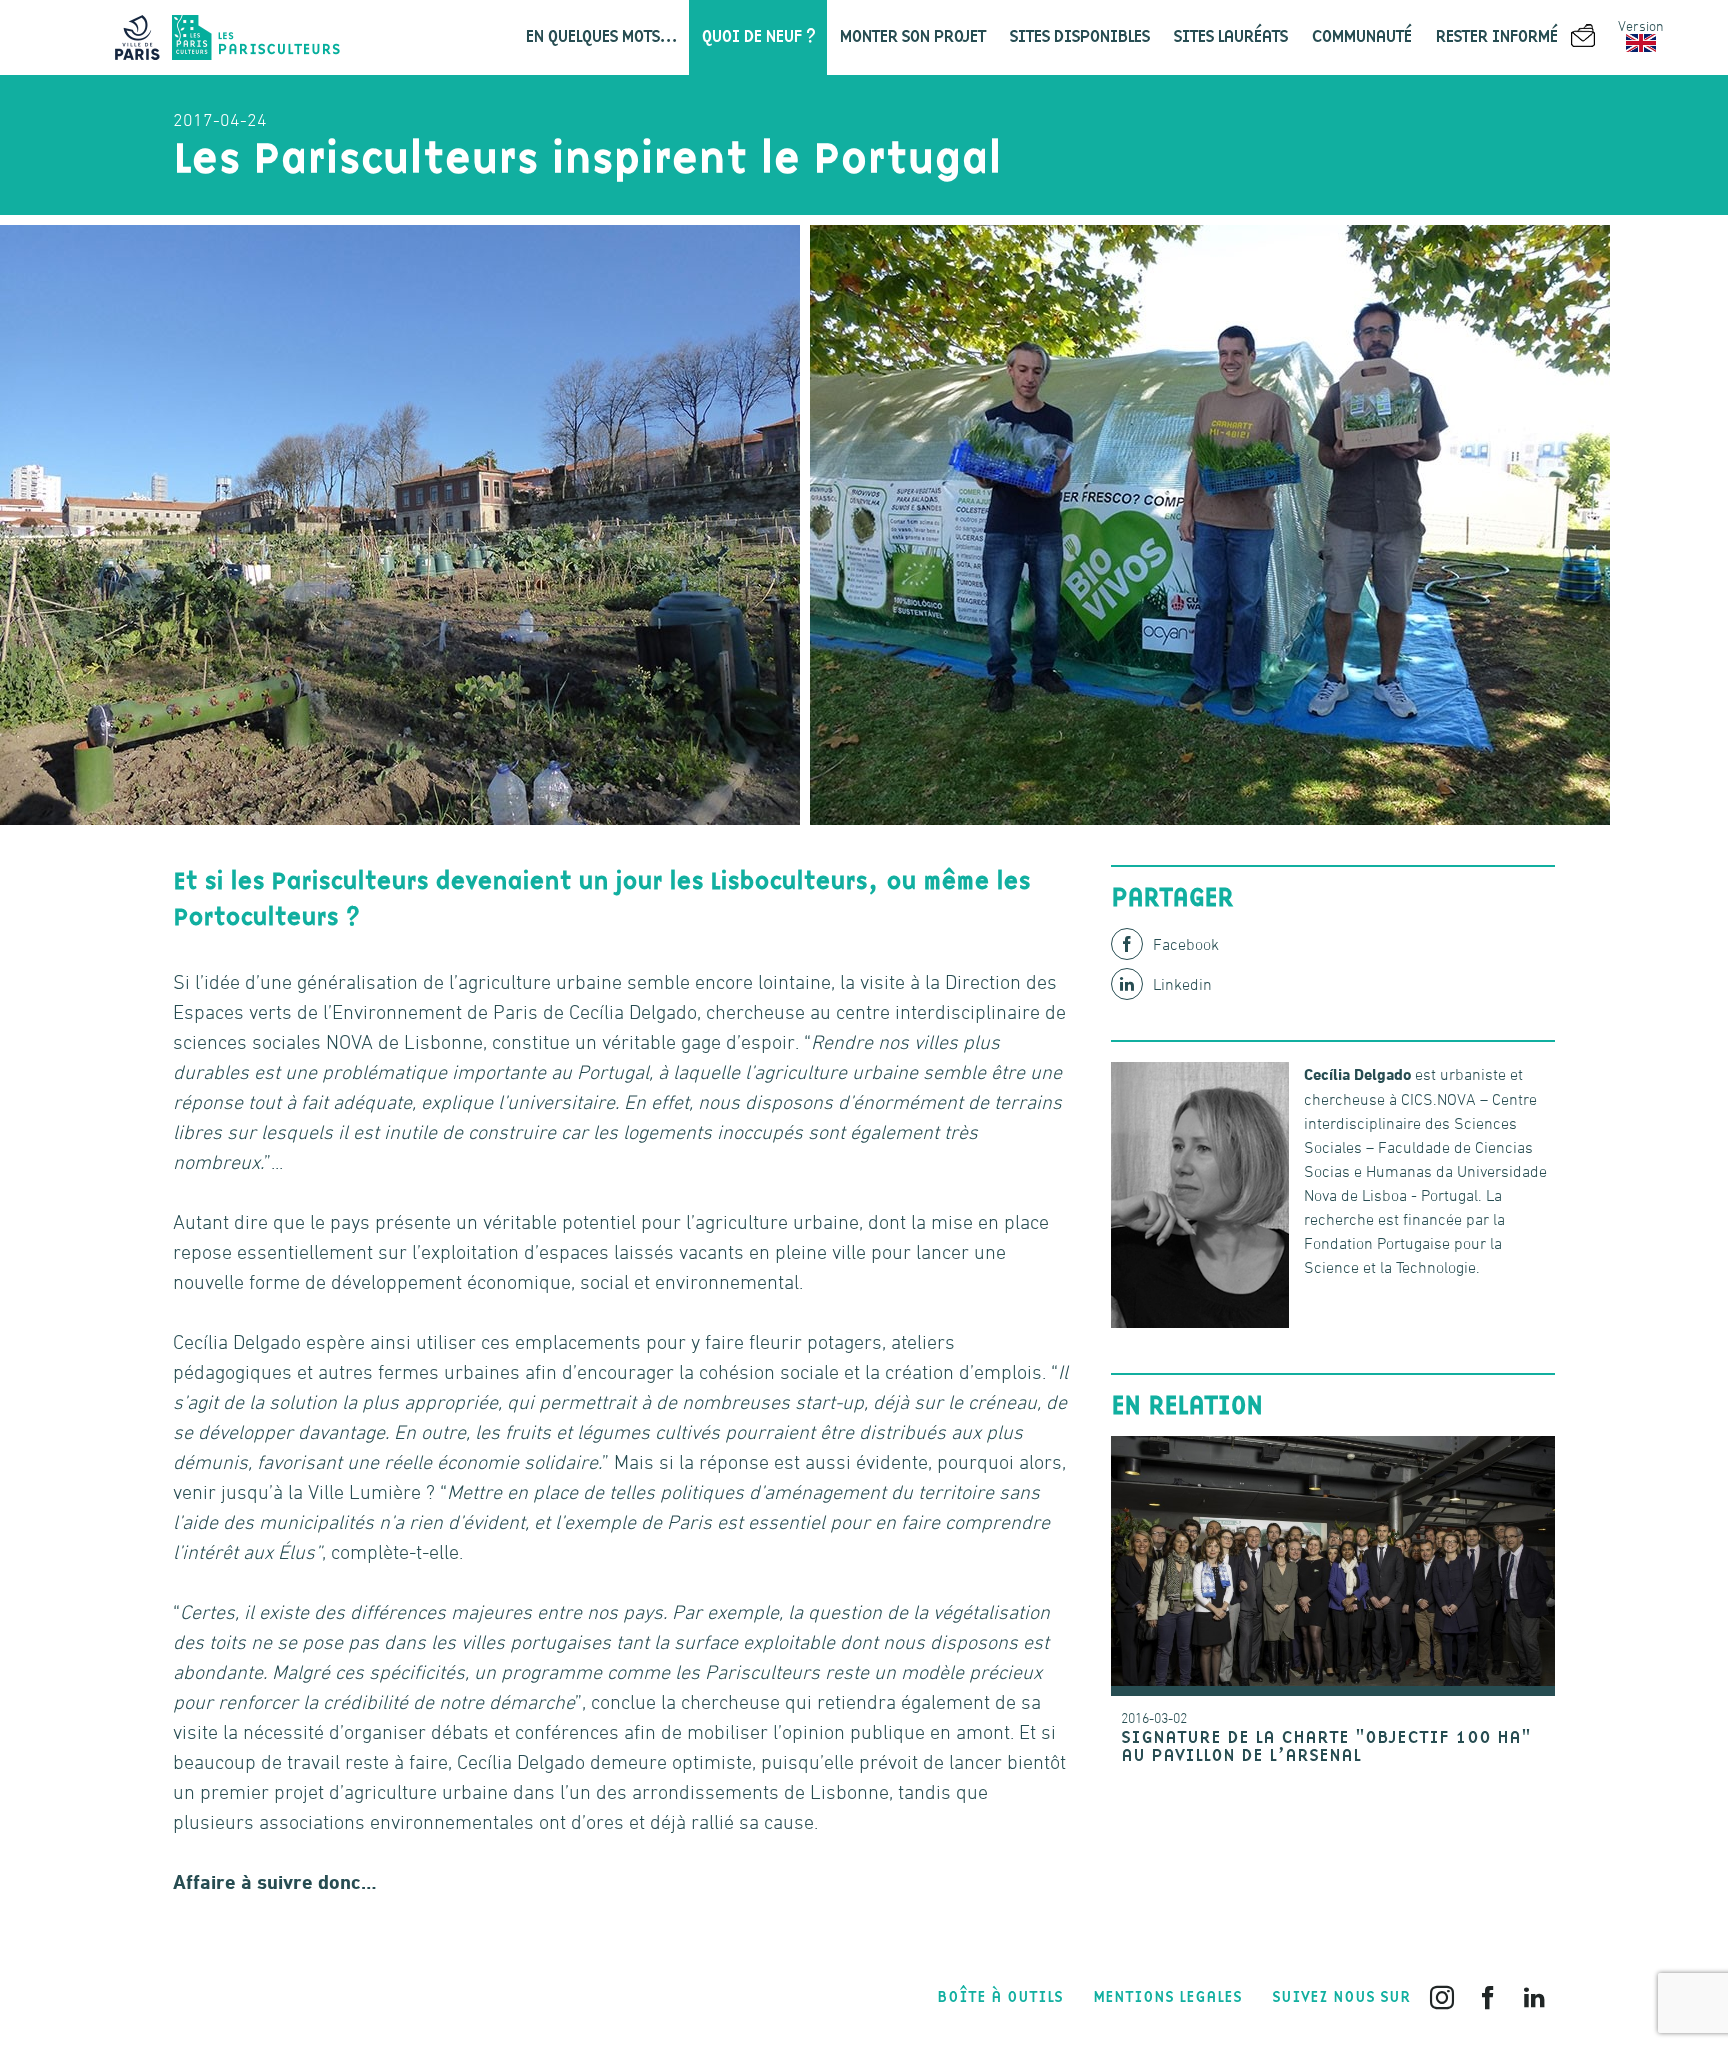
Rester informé (1498, 37)
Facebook (1186, 944)
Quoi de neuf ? (758, 37)
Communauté (1361, 37)
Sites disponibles (1079, 37)
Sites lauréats (1230, 37)
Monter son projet (912, 37)
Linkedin (1182, 984)
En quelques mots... (601, 37)
